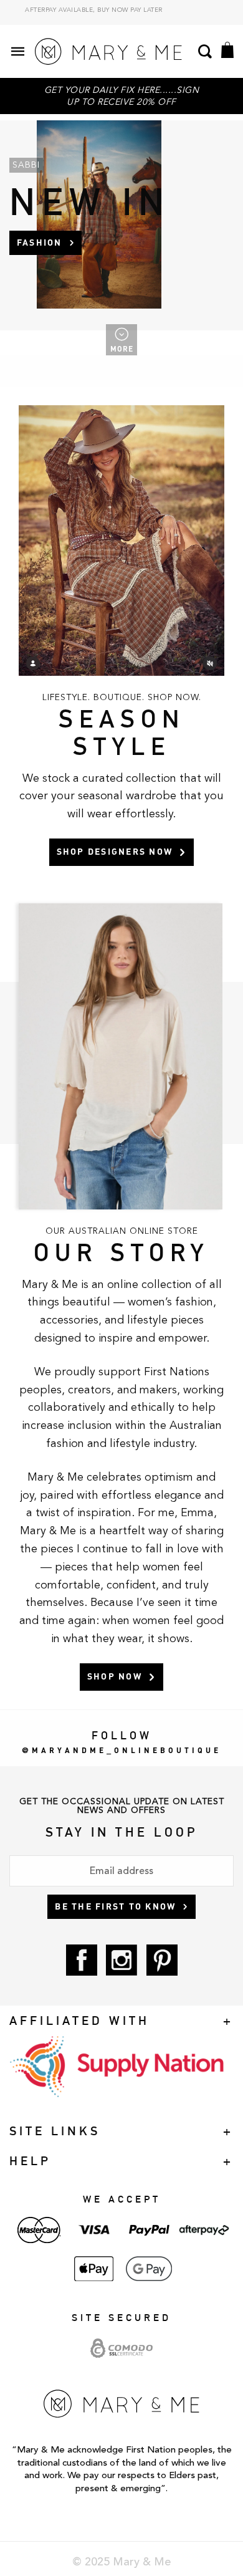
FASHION (40, 242)
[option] (121, 14)
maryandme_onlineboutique (126, 1750)
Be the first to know (115, 1906)
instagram (121, 1960)
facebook (82, 1960)
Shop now (115, 1676)
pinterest (162, 1960)
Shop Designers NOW (115, 851)
